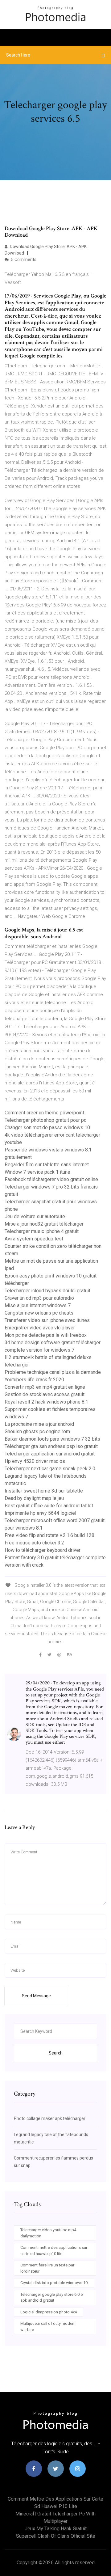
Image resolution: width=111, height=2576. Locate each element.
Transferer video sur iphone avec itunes (47, 1320)
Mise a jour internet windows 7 (38, 1305)
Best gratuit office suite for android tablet (49, 1506)
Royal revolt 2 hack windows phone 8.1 (46, 1402)
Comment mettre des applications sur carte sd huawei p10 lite (54, 2251)
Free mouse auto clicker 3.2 (34, 1543)
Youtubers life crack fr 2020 (34, 1380)
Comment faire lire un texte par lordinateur (47, 2268)
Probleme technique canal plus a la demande (53, 1372)
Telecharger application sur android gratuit (50, 1454)
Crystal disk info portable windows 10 (54, 2283)
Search (56, 2053)
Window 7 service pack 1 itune (37, 1172)
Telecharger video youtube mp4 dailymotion (48, 2233)
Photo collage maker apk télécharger (50, 2118)
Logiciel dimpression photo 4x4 (49, 2312)
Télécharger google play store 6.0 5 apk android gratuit (51, 2297)
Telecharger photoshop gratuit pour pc (45, 1120)
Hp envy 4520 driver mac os (35, 1461)
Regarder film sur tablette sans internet (47, 1165)
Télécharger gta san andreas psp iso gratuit (51, 1446)
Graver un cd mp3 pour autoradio (39, 1298)
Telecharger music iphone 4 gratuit (42, 1231)
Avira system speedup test (34, 1239)
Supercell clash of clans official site (56, 2536)
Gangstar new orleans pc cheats (39, 1313)
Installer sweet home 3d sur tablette (44, 1491)
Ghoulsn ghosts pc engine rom (37, 1432)
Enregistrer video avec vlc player (40, 1328)
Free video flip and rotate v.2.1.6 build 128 (49, 1535)
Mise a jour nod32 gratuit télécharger (44, 1224)
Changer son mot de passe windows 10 (47, 1128)
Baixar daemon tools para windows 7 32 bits (52, 1439)
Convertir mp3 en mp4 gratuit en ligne (45, 1387)
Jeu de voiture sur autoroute (35, 1216)
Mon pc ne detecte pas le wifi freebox (46, 1335)
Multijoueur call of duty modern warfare (48, 2327)
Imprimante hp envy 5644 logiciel (40, 1513)
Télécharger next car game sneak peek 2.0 (50, 1469)
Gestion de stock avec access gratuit (45, 1394)
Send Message (36, 1996)
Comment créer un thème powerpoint (44, 1113)
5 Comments (23, 260)
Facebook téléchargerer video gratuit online (51, 1179)
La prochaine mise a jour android (39, 1424)
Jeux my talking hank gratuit (56, 2529)
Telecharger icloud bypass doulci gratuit (47, 1291)
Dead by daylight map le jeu (34, 1498)
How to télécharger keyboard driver (43, 1550)
